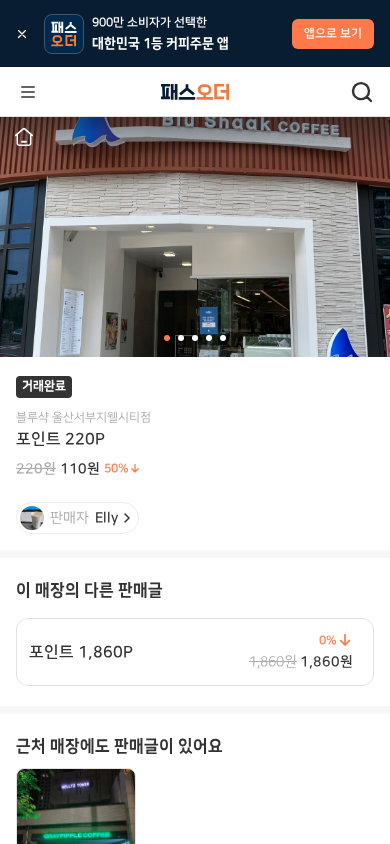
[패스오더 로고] (195, 92)
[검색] (362, 92)
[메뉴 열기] (28, 92)
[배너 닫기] (22, 34)
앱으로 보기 (333, 33)
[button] (24, 137)
